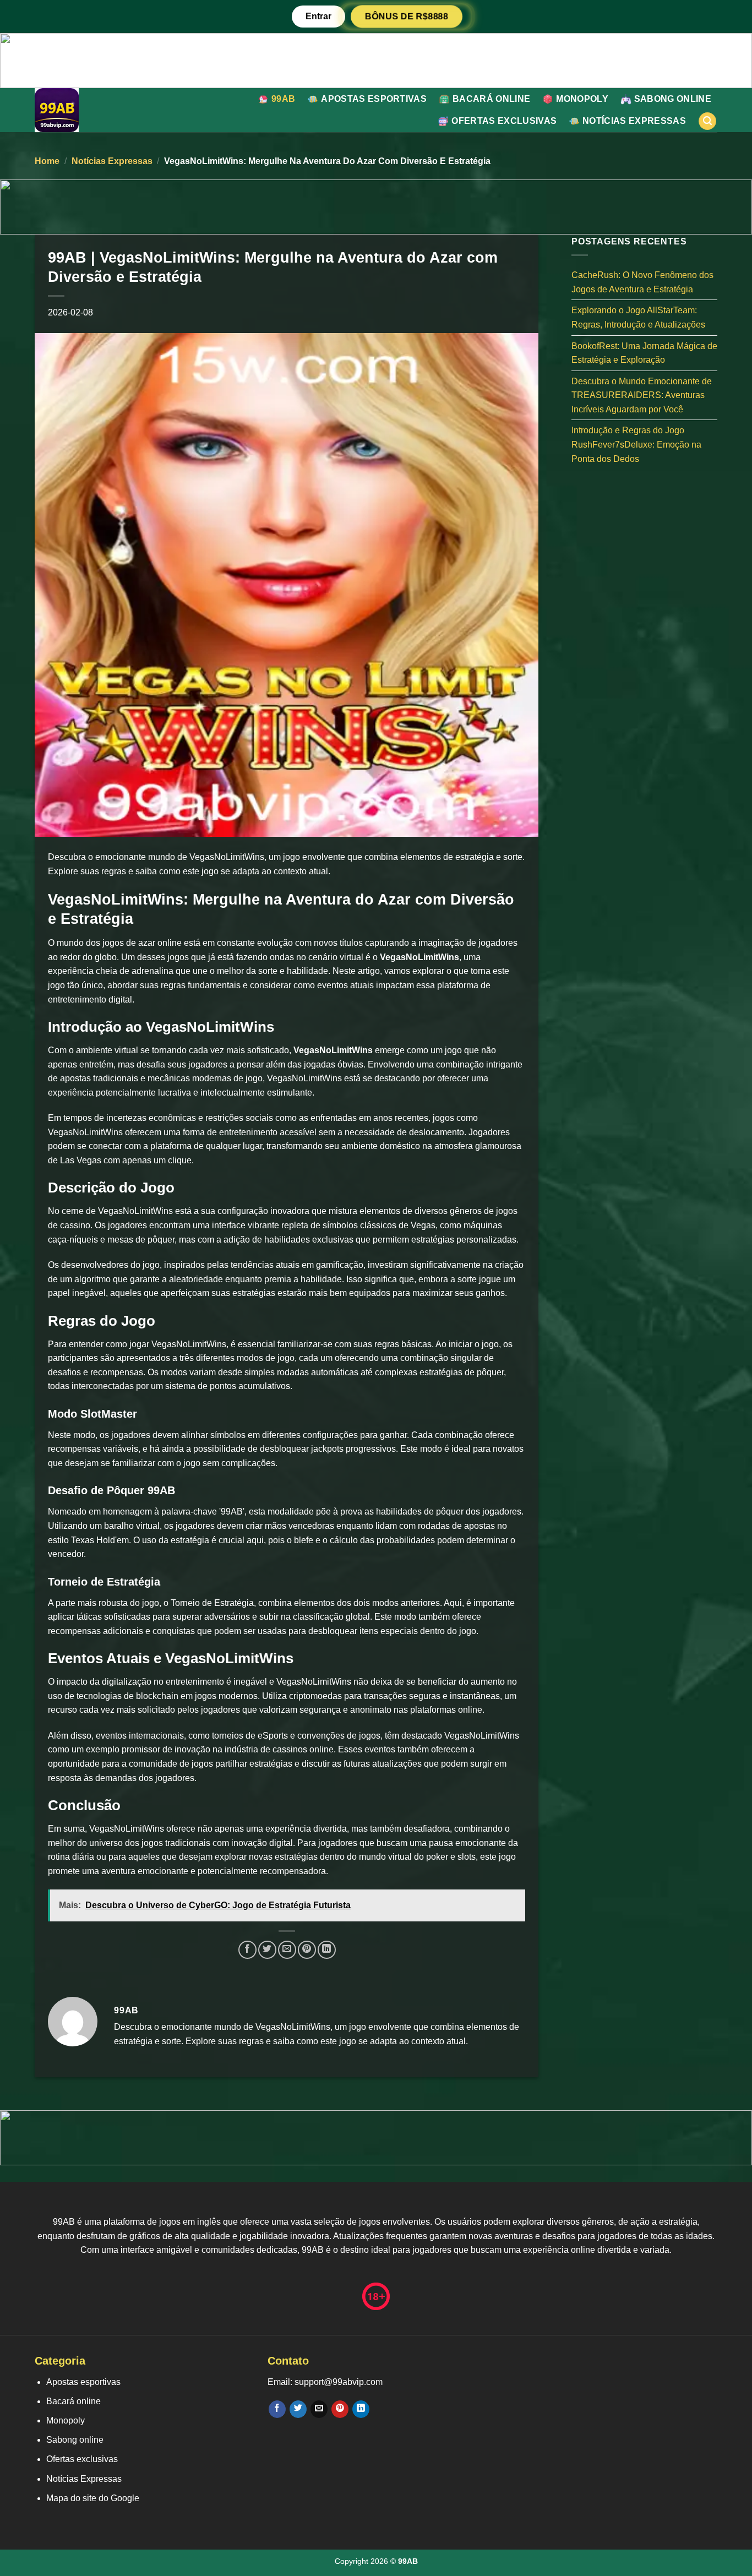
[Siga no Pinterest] (340, 2409)
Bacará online (491, 99)
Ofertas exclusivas (504, 121)
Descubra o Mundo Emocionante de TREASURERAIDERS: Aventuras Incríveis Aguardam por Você (642, 395)
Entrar (318, 16)
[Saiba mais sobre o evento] (376, 60)
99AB (283, 99)
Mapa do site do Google (93, 2498)
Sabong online (673, 99)
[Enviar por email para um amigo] (287, 1950)
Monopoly (582, 99)
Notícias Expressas (634, 121)
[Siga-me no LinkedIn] (361, 2409)
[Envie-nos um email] (319, 2409)
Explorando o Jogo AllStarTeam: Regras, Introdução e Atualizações (638, 317)
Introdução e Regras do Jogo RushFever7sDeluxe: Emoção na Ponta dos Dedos (636, 444)
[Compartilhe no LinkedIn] (327, 1950)
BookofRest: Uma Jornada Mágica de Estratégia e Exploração (644, 353)
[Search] (707, 121)
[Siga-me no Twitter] (298, 2409)
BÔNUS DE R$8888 (406, 17)
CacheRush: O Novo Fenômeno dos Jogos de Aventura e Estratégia (642, 282)
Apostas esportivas (374, 99)
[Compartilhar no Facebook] (247, 1950)
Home (47, 161)
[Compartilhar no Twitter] (267, 1950)
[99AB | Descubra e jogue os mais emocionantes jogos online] (80, 110)
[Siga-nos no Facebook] (277, 2409)
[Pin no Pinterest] (307, 1950)
